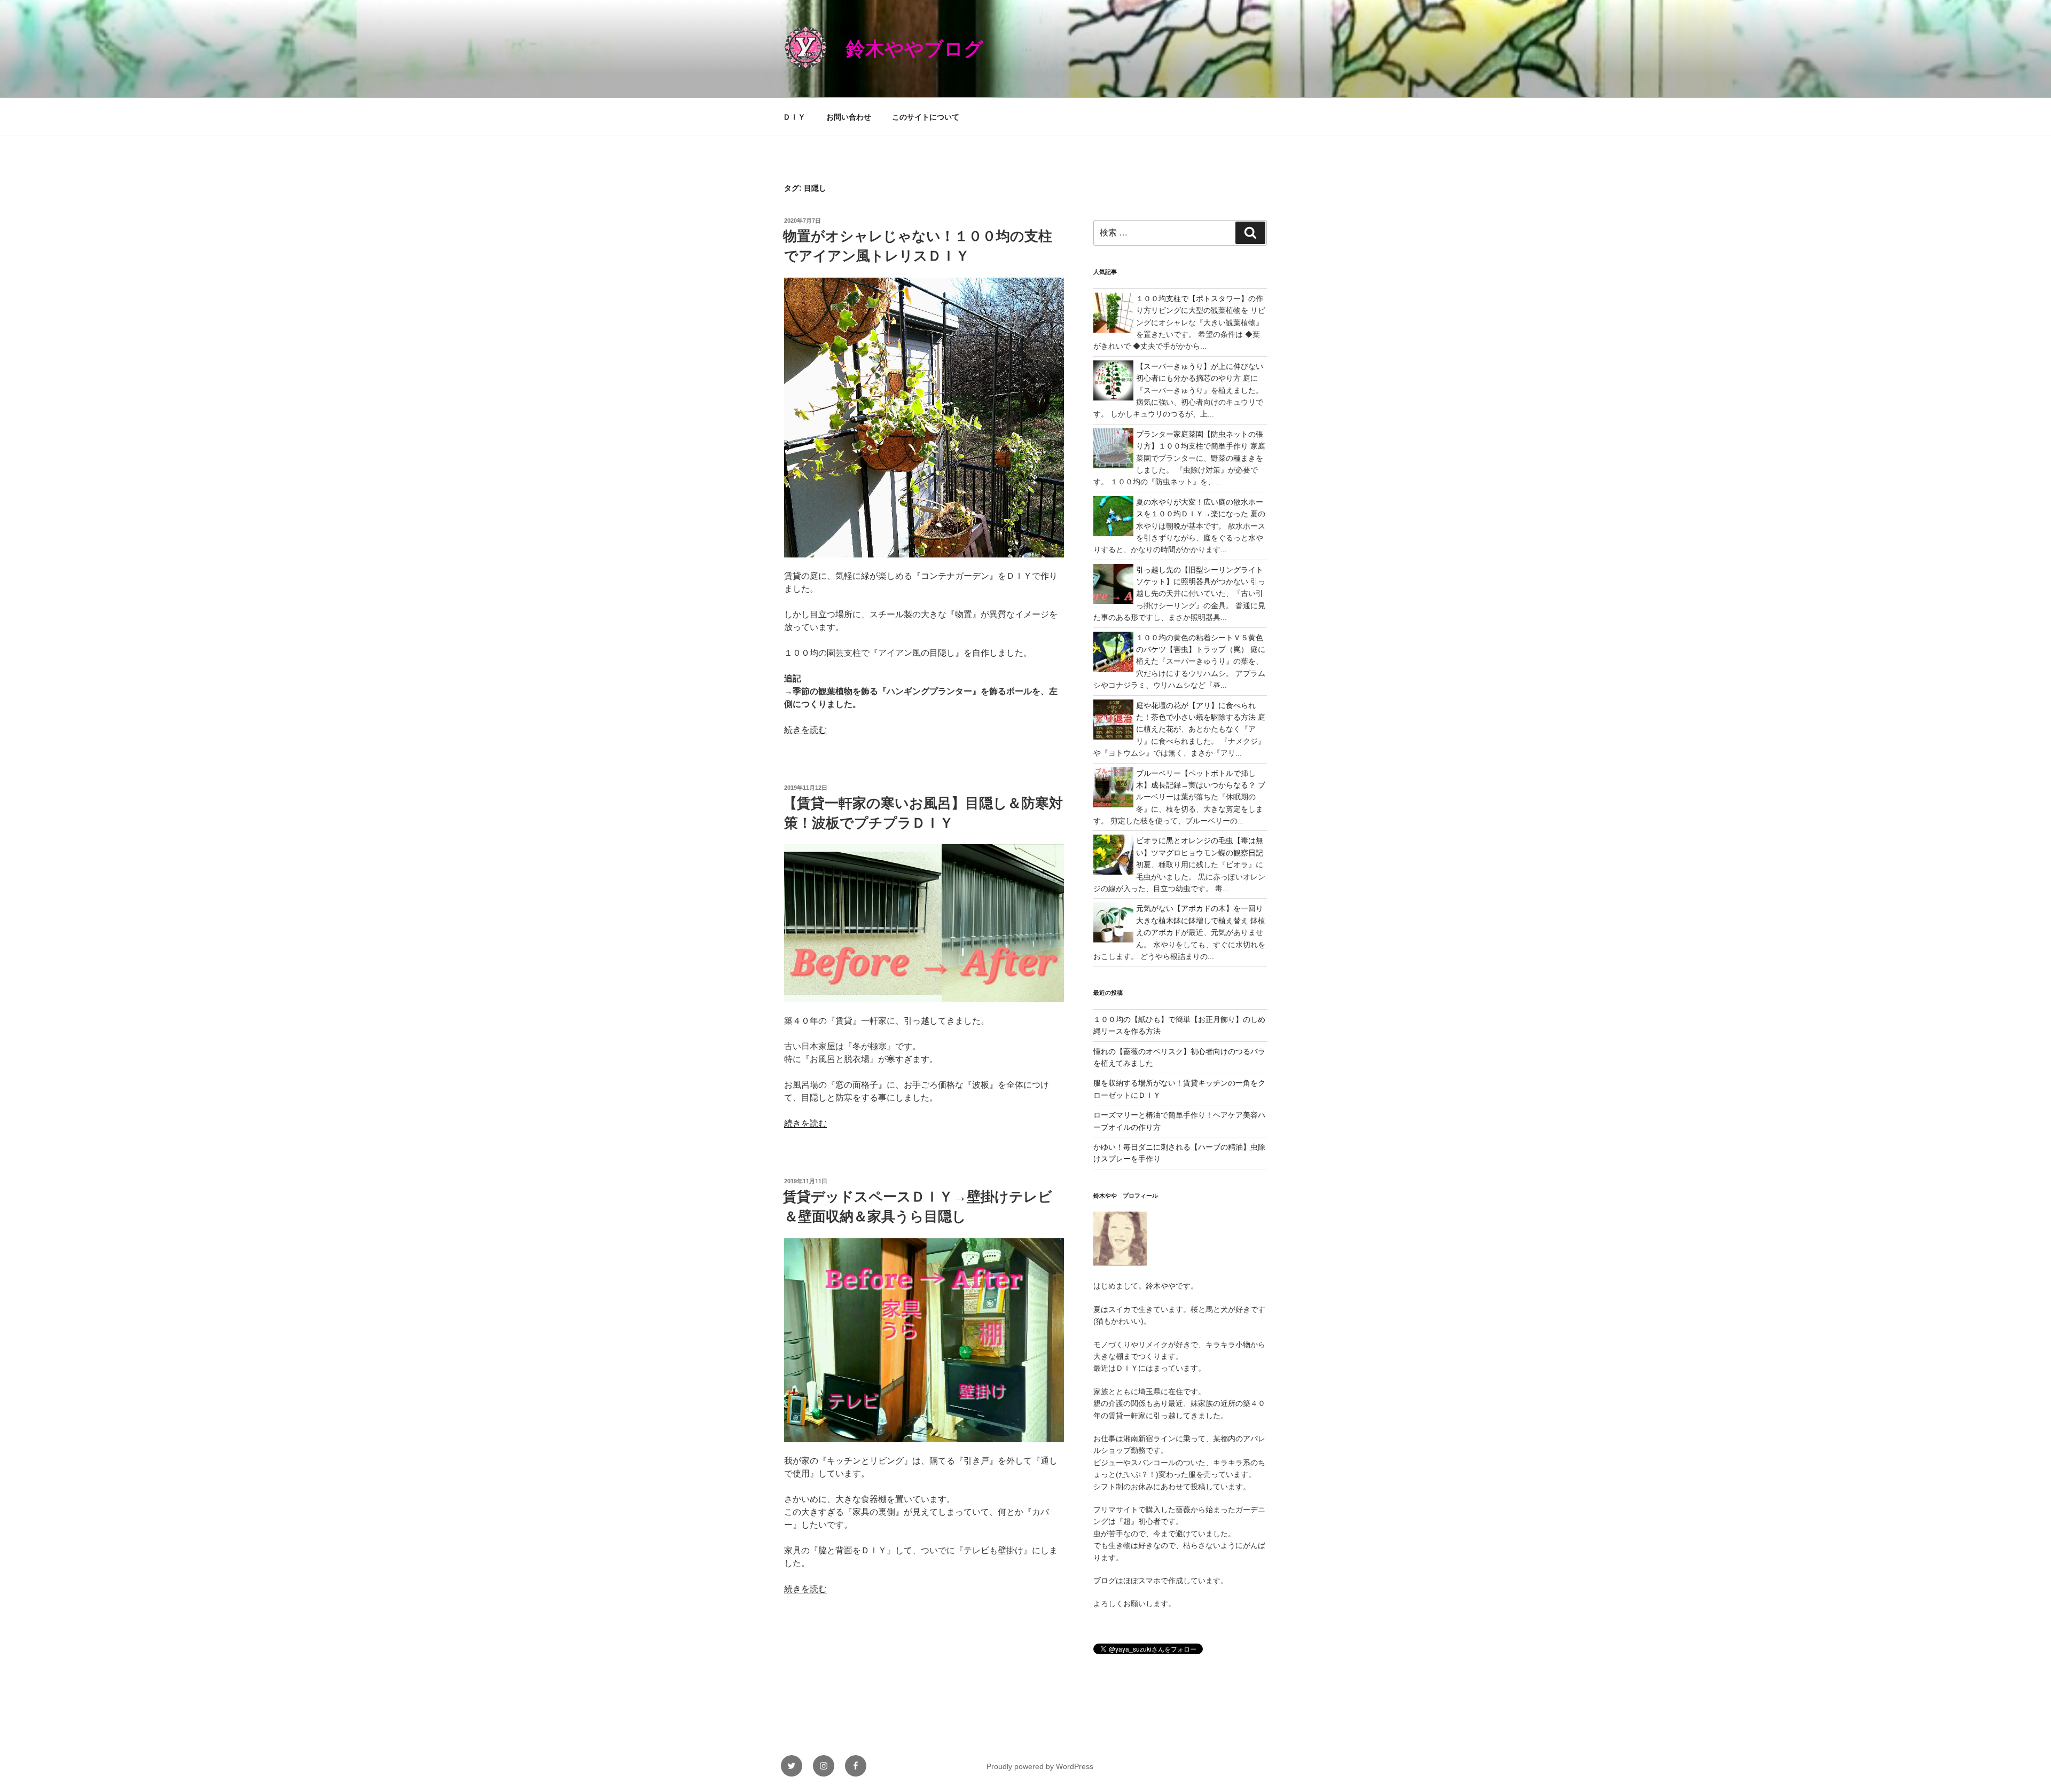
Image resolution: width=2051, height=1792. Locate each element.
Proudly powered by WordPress (1040, 1766)
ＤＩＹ (794, 117)
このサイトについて (926, 117)
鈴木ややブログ (915, 49)
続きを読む (805, 730)
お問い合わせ (849, 117)
